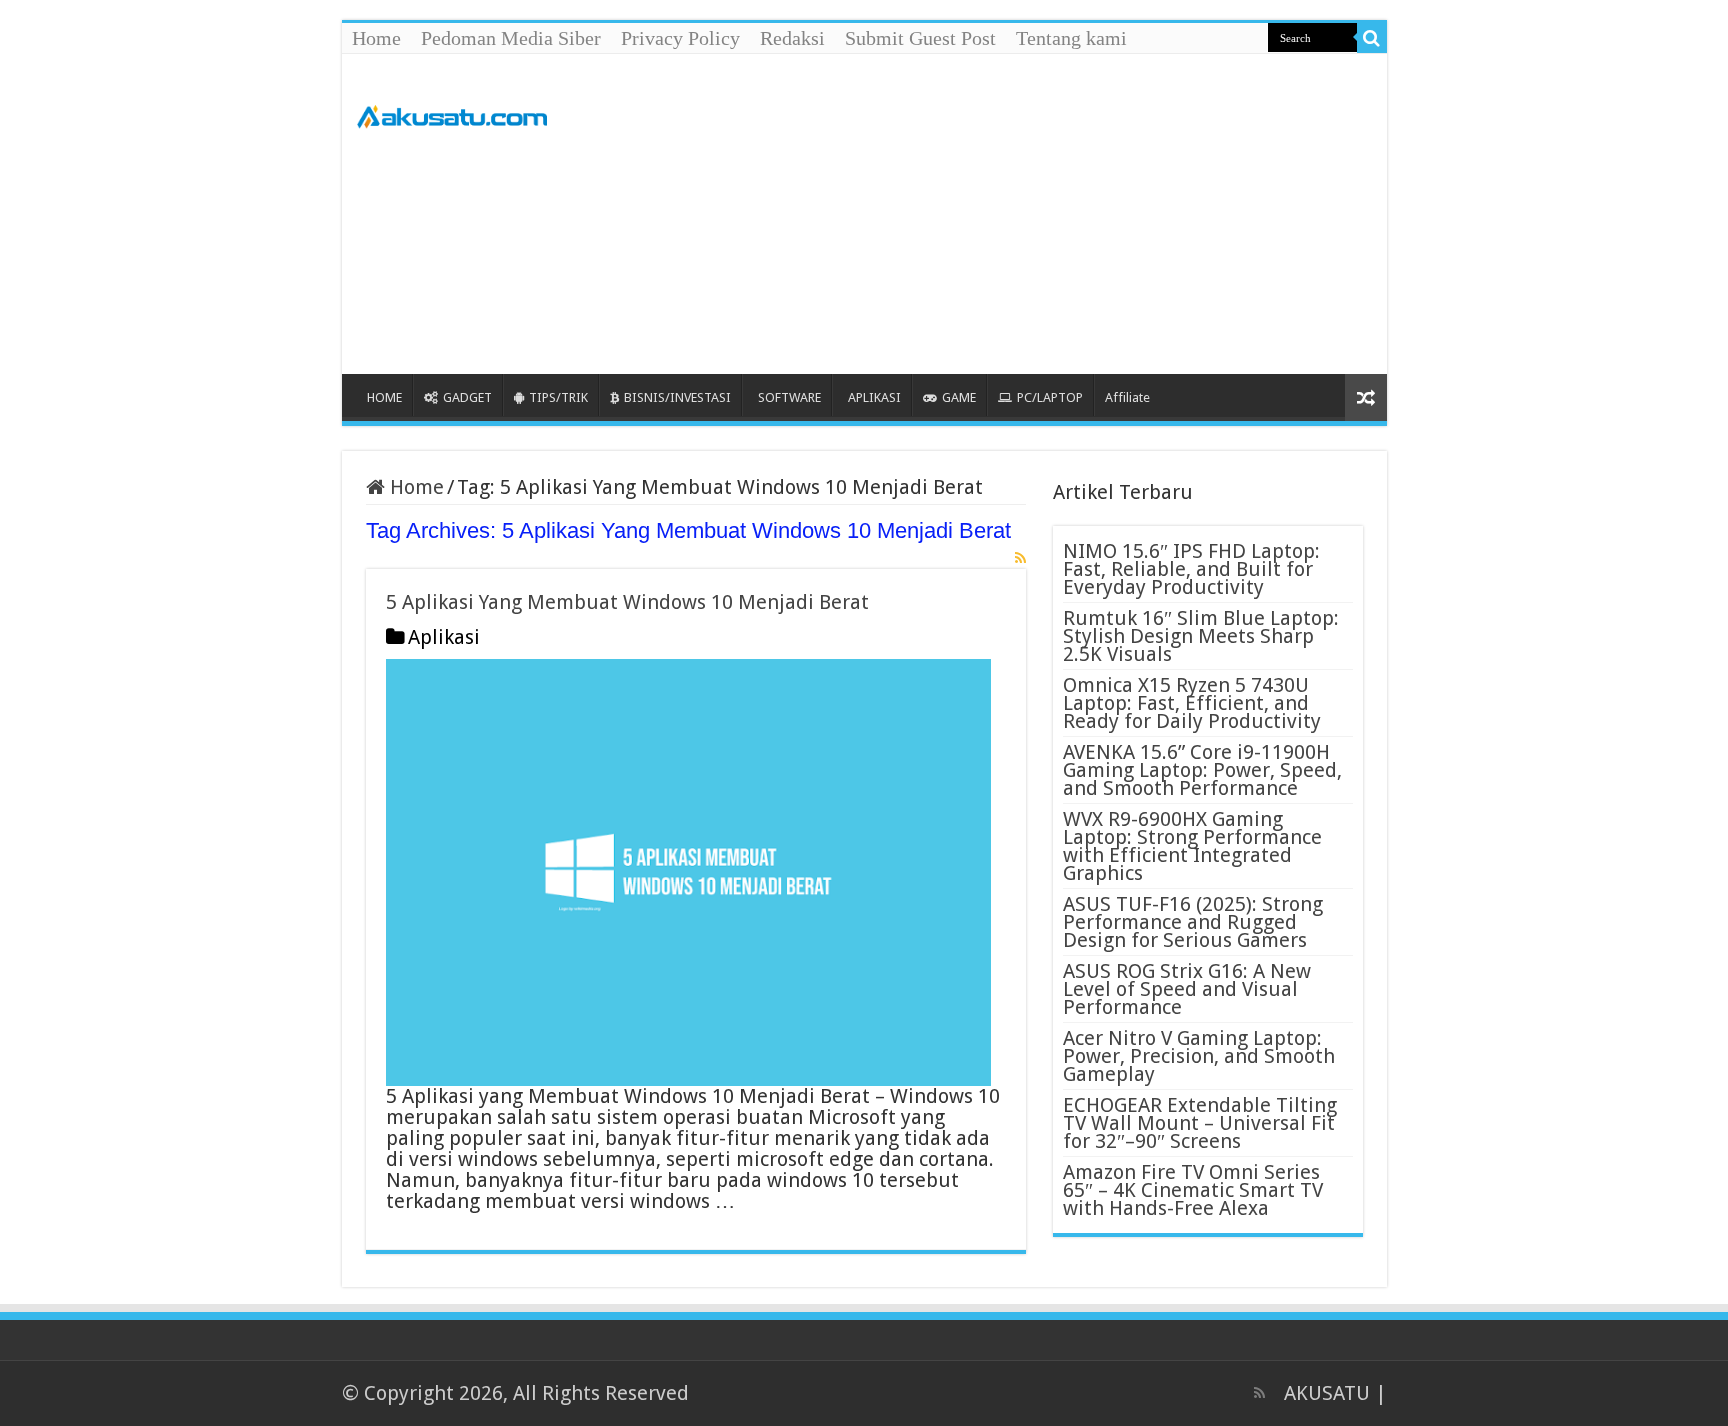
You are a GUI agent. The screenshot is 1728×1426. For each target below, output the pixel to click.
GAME (959, 397)
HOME (384, 397)
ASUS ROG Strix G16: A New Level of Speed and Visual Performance (1187, 989)
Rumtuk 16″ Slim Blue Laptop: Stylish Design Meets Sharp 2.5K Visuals (1201, 636)
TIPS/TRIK (558, 397)
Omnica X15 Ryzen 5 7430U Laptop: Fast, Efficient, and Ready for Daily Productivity (1192, 703)
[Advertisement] (1008, 214)
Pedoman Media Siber (511, 38)
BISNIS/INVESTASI (677, 397)
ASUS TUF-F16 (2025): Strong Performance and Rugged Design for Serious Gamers (1193, 922)
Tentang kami (1071, 38)
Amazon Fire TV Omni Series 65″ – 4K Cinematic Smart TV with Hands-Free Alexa (1193, 1190)
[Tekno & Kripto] (452, 113)
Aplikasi (444, 637)
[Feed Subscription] (1020, 558)
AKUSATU (1327, 1393)
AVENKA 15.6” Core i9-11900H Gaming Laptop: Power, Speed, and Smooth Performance (1202, 770)
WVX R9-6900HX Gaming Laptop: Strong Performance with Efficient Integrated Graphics (1192, 846)
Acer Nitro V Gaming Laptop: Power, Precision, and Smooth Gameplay (1199, 1056)
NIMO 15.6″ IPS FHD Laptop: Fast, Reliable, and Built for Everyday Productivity (1191, 569)
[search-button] (1372, 38)
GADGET (467, 397)
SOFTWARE (789, 397)
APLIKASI (874, 397)
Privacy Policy (680, 38)
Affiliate (1127, 397)
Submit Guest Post (920, 38)
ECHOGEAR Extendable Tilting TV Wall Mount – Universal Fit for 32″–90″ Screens (1200, 1123)
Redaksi (792, 38)
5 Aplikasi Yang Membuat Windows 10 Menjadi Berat (627, 602)
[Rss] (1259, 1393)
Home (376, 38)
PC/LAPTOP (1050, 397)
